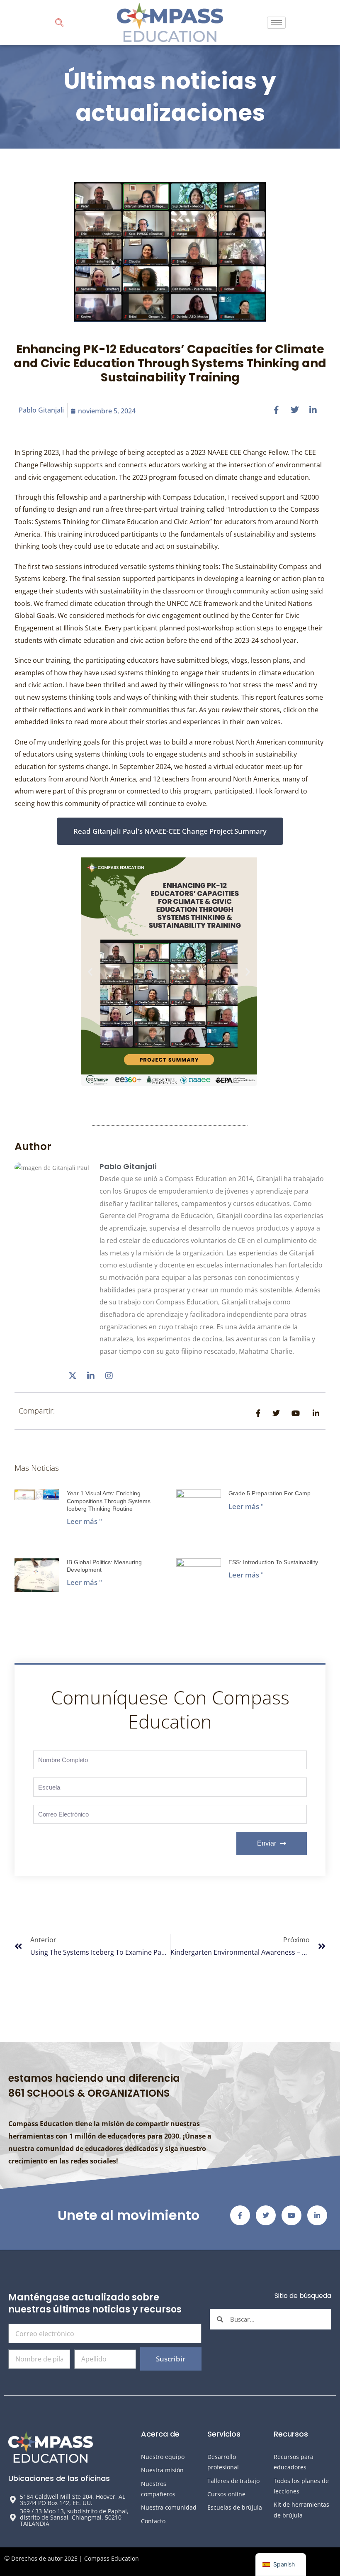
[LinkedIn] (91, 1376)
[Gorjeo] (73, 1376)
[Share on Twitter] (295, 409)
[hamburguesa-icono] (276, 23)
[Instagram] (109, 1376)
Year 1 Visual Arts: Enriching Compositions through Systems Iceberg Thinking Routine (109, 1501)
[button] (59, 23)
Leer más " (84, 1521)
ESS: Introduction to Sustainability (273, 1562)
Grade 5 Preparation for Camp (270, 1493)
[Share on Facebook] (277, 409)
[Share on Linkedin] (313, 409)
